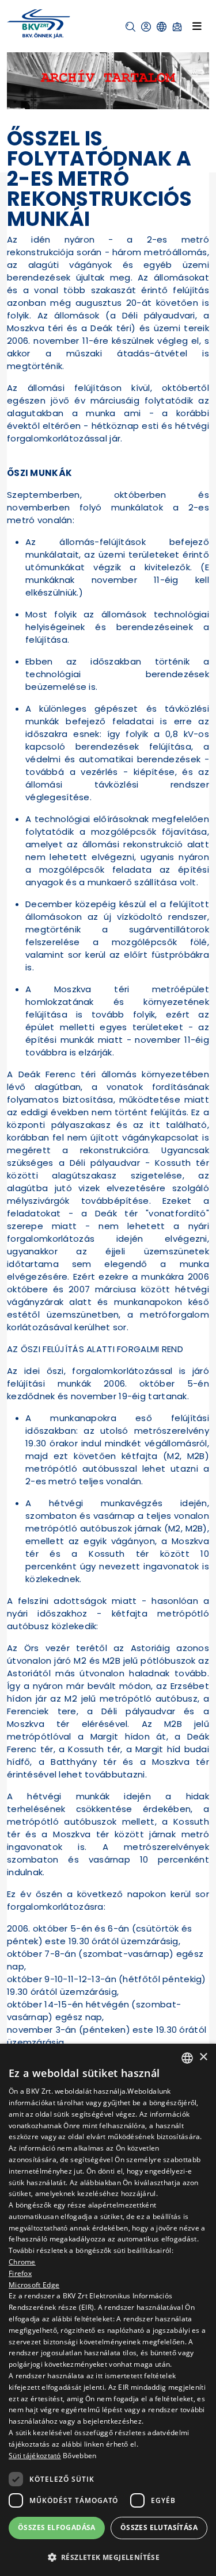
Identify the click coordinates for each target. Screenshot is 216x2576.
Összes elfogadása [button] (57, 2527)
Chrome (22, 2262)
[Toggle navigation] (197, 26)
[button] (130, 27)
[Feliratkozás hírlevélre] (177, 27)
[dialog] (108, 2310)
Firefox (20, 2273)
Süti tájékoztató (35, 2456)
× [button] (203, 2057)
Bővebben (79, 2456)
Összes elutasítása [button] (159, 2527)
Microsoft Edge (34, 2285)
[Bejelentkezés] (146, 27)
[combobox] (187, 2058)
